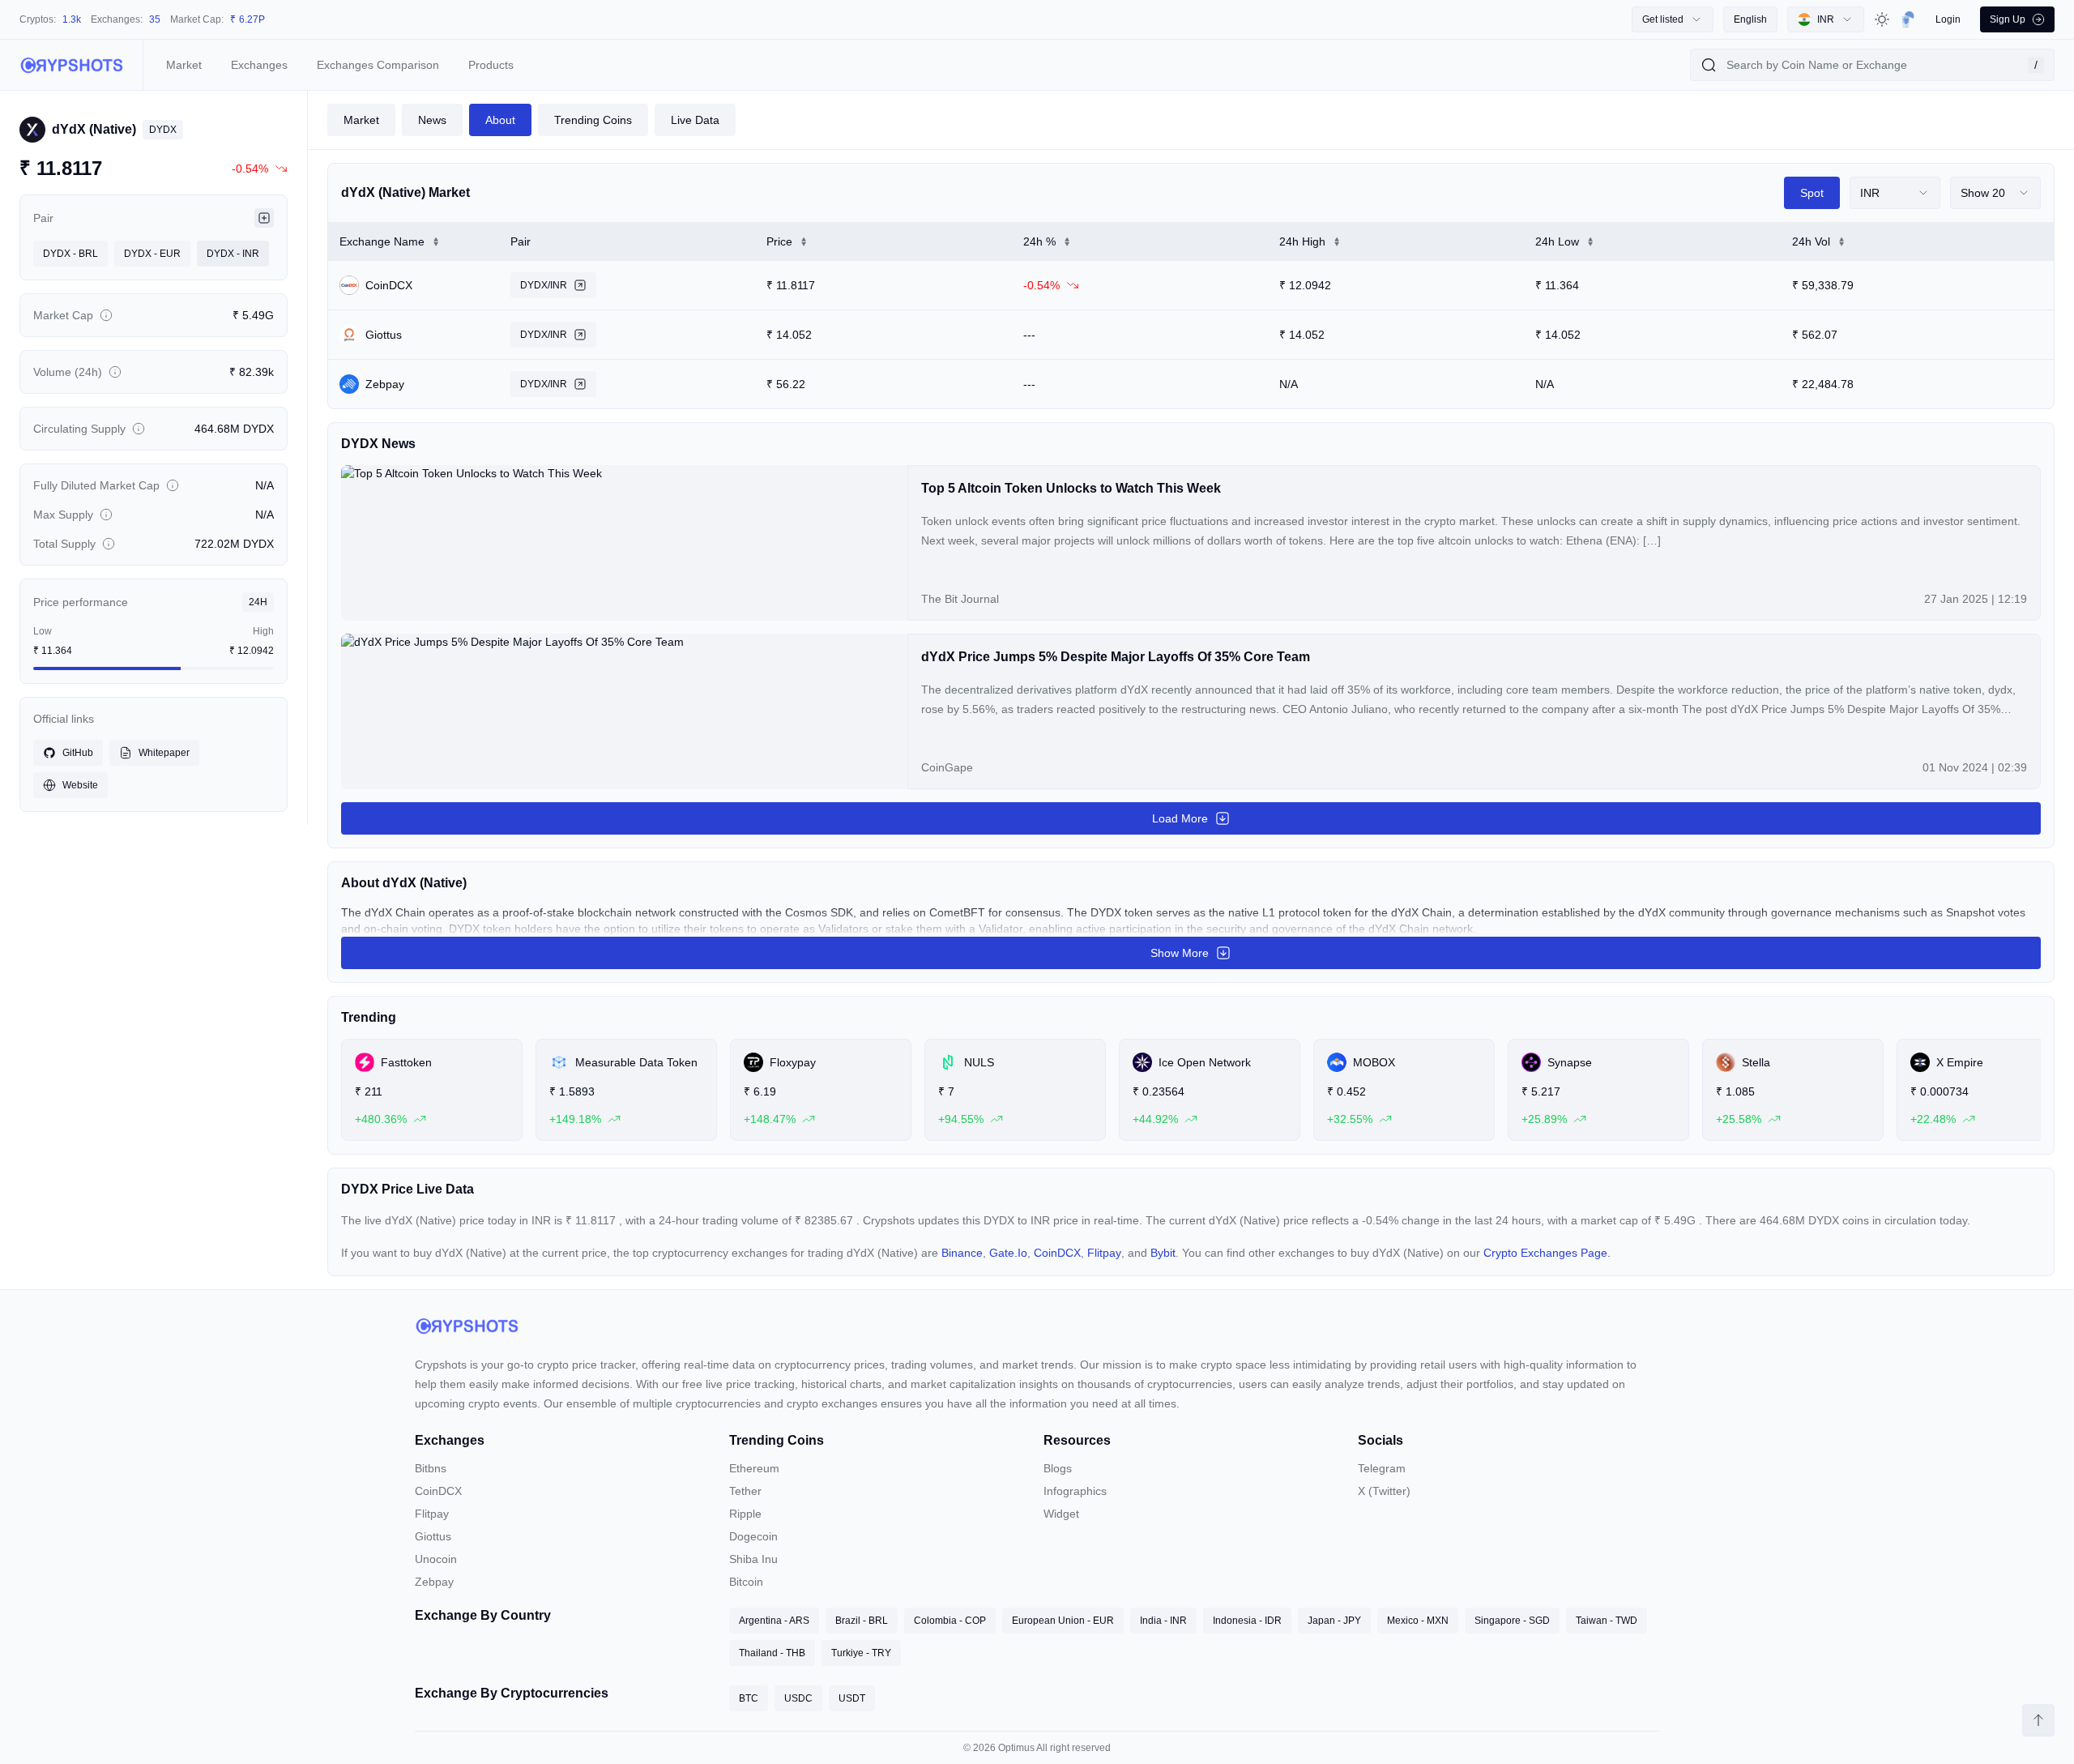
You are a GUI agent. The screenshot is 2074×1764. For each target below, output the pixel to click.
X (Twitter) (1384, 1491)
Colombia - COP (950, 1621)
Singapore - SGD (1512, 1621)
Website (80, 785)
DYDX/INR (544, 285)
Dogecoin (753, 1536)
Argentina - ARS (774, 1621)
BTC (749, 1698)
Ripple (745, 1514)
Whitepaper (164, 753)
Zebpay (434, 1582)
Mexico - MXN (1418, 1621)
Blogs (1058, 1468)
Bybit (1163, 1253)
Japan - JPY (1334, 1621)
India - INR (1163, 1621)
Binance (962, 1253)
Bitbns (431, 1468)
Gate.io (1008, 1253)
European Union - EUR (1063, 1621)
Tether (745, 1491)
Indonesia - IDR (1247, 1621)
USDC (798, 1698)
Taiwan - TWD (1607, 1621)
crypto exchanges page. (1547, 1253)
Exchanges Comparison (378, 65)
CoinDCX (1057, 1253)
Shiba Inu (753, 1559)
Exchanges (259, 65)
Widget (1061, 1514)
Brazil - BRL (862, 1621)
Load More (1180, 818)
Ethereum (754, 1468)
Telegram (1382, 1468)
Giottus (433, 1536)
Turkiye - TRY (861, 1653)
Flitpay (1104, 1253)
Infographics (1075, 1491)
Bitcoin (746, 1582)
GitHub (78, 753)
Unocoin (436, 1559)
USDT (852, 1698)
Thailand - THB (772, 1653)
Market (184, 65)
